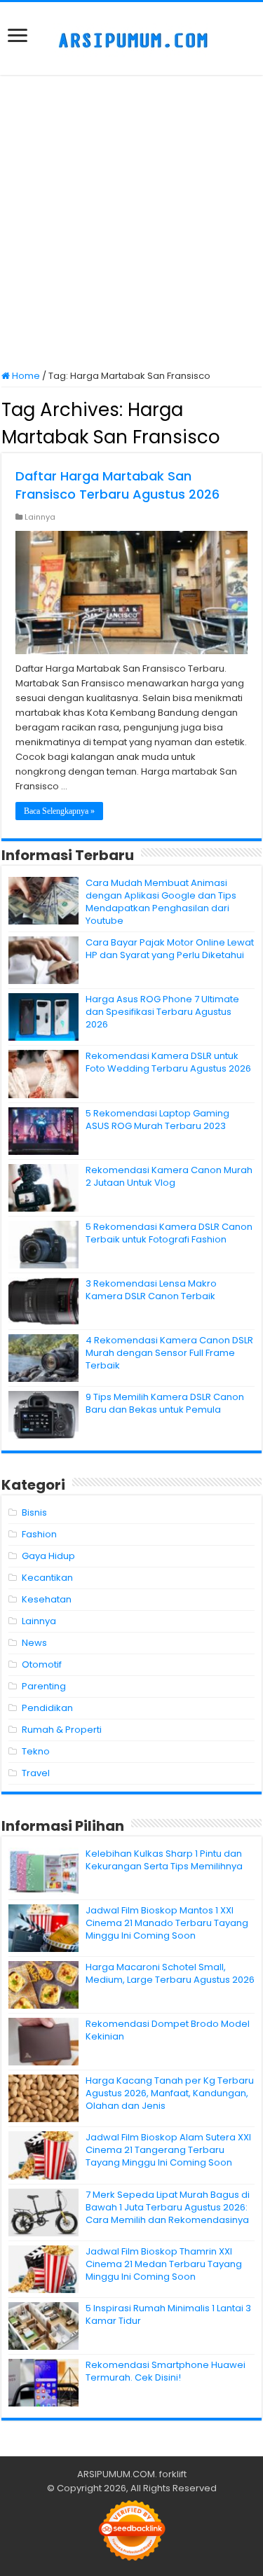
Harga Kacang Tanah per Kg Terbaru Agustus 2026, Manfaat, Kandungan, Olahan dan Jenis (170, 2093)
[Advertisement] (131, 224)
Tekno (36, 1751)
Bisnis (34, 1512)
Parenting (44, 1686)
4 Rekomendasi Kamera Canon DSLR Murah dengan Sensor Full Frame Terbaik (169, 1353)
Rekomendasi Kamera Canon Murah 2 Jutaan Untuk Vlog (169, 1176)
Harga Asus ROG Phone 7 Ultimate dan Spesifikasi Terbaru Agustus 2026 (162, 1012)
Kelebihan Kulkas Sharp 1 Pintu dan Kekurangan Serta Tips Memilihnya (164, 1860)
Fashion (39, 1534)
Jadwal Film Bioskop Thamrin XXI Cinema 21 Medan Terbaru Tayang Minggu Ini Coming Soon (164, 2264)
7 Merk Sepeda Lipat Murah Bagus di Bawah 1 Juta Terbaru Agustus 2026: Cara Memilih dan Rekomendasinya (168, 2207)
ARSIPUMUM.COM (116, 2474)
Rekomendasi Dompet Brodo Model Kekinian (168, 2030)
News (34, 1643)
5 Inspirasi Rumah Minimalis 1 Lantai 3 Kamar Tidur (168, 2314)
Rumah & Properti (62, 1730)
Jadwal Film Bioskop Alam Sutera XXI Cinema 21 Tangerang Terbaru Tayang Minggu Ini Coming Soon (168, 2150)
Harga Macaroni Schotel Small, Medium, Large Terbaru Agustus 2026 (170, 1973)
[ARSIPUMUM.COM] (131, 39)
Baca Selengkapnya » (59, 811)
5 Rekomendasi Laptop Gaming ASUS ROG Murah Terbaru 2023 (157, 1120)
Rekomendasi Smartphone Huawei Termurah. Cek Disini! (166, 2371)
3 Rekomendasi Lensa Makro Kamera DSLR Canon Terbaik (151, 1290)
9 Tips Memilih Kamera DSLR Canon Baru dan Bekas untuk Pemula (165, 1403)
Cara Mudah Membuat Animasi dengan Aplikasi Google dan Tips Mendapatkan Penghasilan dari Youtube (161, 902)
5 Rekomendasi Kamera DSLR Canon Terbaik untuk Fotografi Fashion (169, 1233)
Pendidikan (47, 1708)
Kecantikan (47, 1578)
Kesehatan (47, 1599)
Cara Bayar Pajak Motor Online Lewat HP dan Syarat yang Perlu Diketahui (170, 949)
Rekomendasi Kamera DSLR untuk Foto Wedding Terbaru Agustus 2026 (168, 1062)
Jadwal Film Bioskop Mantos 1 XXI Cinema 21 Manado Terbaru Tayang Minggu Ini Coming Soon (167, 1923)
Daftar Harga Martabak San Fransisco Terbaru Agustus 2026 (117, 485)
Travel (36, 1773)
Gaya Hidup (48, 1556)
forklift (173, 2474)
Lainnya (40, 517)
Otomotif (42, 1664)
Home (25, 376)
